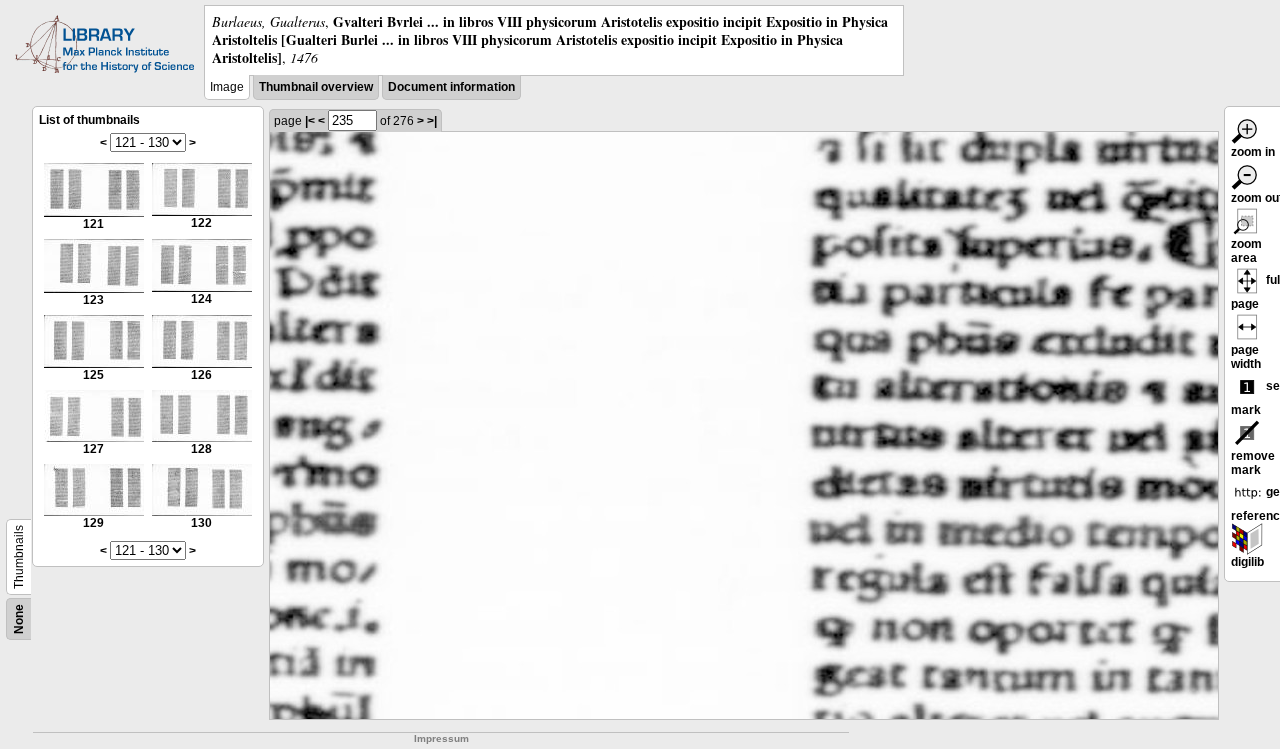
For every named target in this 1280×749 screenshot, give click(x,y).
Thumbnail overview (316, 87)
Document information (451, 87)
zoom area (1246, 251)
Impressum (441, 738)
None (19, 619)
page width (1246, 357)
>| (432, 121)
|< (310, 121)
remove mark (1253, 463)
